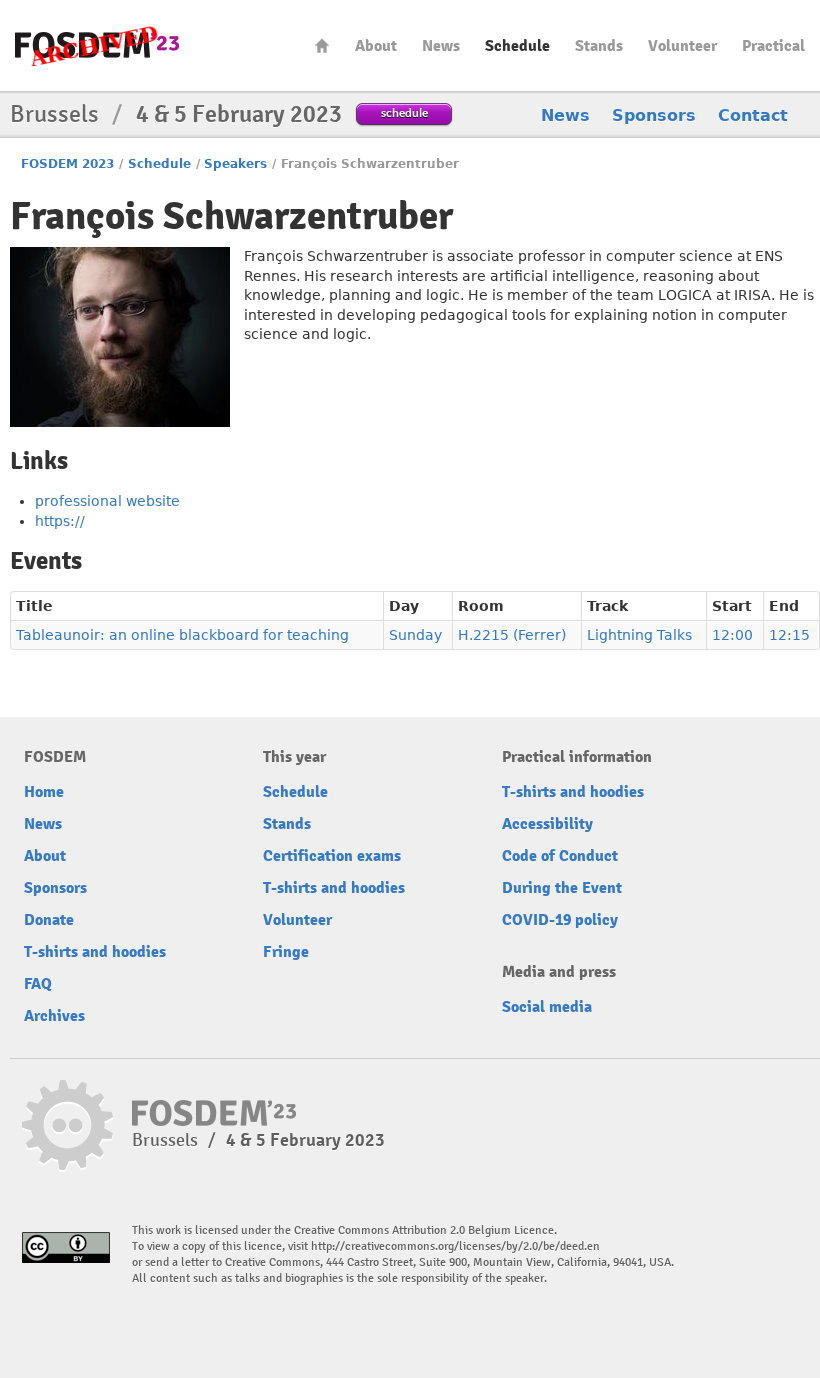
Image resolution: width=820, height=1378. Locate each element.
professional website (107, 501)
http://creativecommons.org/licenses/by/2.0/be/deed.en (455, 1246)
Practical (773, 46)
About (376, 46)
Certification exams (332, 856)
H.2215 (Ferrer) (512, 635)
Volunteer (682, 46)
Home (322, 45)
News (441, 46)
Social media (547, 1007)
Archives (54, 1016)
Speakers (235, 164)
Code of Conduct (560, 856)
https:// (60, 521)
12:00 (732, 635)
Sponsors (654, 115)
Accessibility (547, 824)
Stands (599, 46)
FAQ (38, 984)
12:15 (789, 635)
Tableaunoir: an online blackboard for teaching (182, 635)
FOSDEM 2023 (67, 164)
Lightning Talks (639, 635)
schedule (404, 112)
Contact (753, 115)
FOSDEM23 (97, 45)
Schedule (517, 46)
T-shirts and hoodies (95, 952)
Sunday (415, 635)
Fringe (286, 952)
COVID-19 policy (560, 920)
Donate (49, 920)
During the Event (562, 888)
